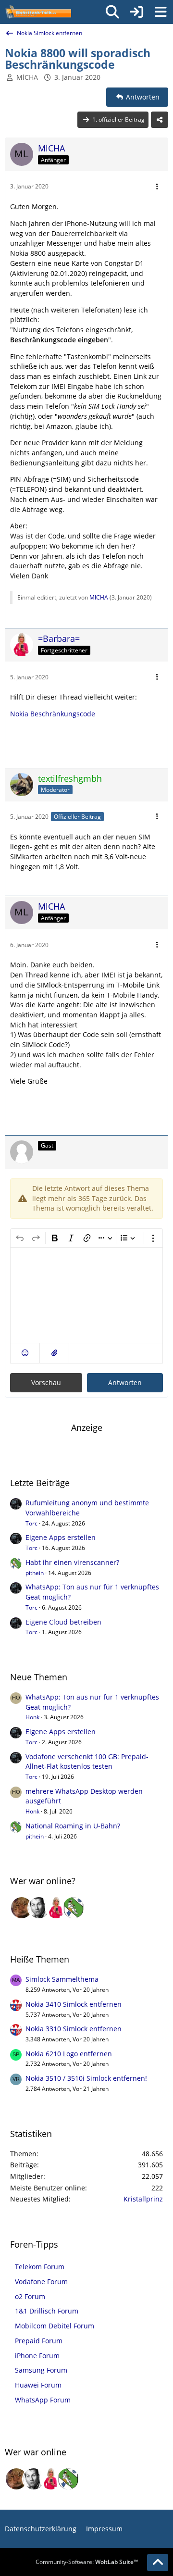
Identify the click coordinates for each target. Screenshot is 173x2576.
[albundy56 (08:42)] (39, 1908)
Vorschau (46, 1382)
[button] (25, 1353)
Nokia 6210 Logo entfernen (69, 2054)
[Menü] (161, 12)
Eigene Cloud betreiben (63, 1622)
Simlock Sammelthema (62, 1979)
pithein (35, 1573)
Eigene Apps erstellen (61, 1537)
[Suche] (112, 12)
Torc (31, 1523)
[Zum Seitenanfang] (158, 2563)
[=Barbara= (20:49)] (56, 1908)
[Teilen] (160, 120)
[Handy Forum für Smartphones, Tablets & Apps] (38, 12)
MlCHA (27, 77)
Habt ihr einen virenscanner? (72, 1562)
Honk (32, 1717)
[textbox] (86, 1295)
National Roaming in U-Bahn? (73, 1826)
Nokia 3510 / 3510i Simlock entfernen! (86, 2078)
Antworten (125, 1382)
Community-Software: (87, 2562)
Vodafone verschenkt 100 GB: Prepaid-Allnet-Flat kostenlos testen (87, 1762)
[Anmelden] (136, 12)
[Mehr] (157, 187)
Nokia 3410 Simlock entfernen (74, 2004)
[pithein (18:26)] (74, 1908)
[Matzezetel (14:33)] (22, 1908)
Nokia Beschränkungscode (53, 714)
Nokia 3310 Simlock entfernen (74, 2029)
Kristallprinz (143, 2199)
